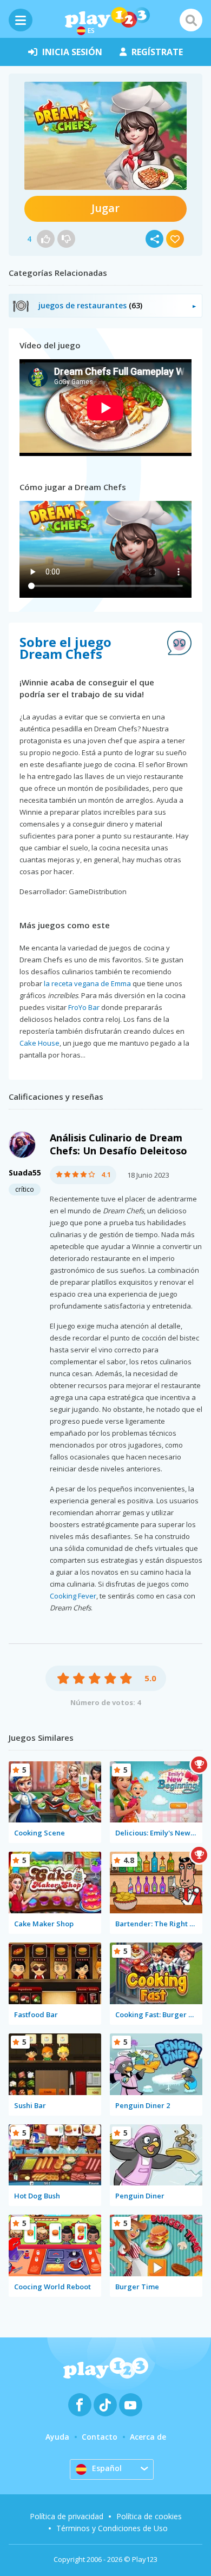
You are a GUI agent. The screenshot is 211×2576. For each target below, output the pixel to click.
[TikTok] (105, 2405)
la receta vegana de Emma (87, 983)
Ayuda (57, 2437)
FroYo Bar (84, 1007)
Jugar (105, 208)
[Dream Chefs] (105, 136)
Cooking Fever (73, 1596)
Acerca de (148, 2437)
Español (107, 2468)
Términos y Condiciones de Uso (112, 2528)
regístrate (157, 52)
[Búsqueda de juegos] (191, 20)
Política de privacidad (67, 2516)
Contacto (100, 2437)
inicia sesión (72, 52)
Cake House (39, 1043)
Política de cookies (149, 2516)
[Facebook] (80, 2405)
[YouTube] (131, 2405)
